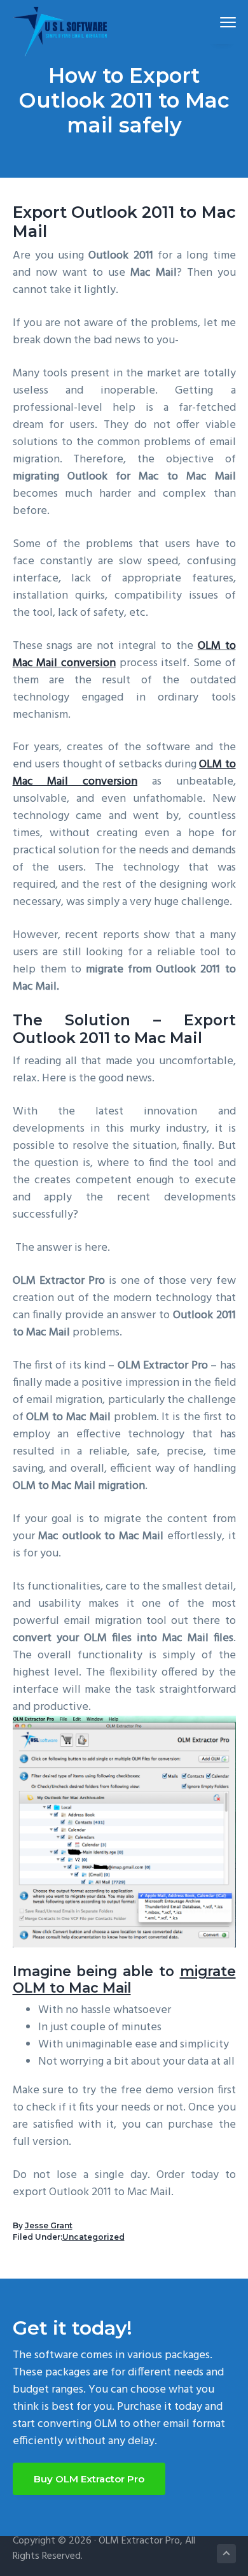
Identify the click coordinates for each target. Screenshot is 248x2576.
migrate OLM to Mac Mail (124, 1979)
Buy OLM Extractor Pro (89, 2479)
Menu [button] (213, 22)
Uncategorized (93, 2237)
